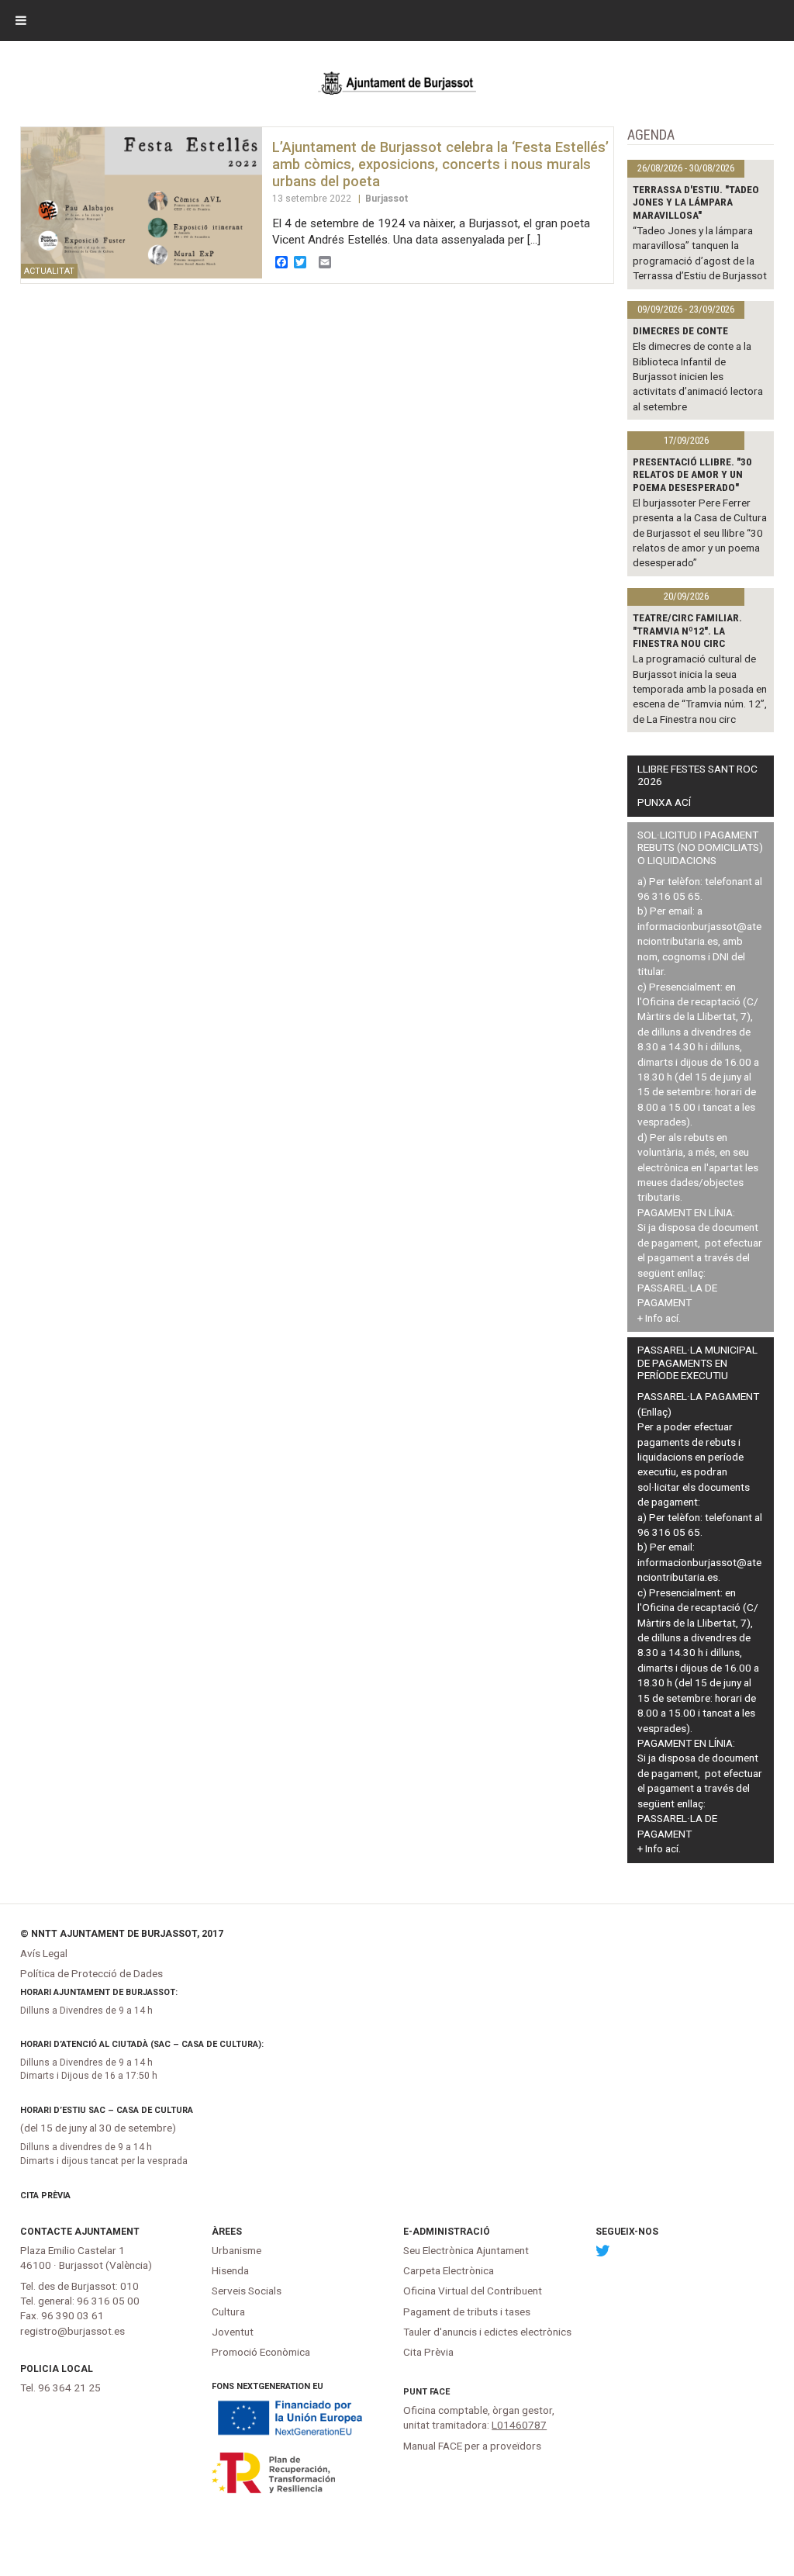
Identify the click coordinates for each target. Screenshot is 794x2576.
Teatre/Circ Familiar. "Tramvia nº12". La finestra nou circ (687, 630)
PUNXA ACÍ (664, 802)
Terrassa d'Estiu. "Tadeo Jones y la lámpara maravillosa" (696, 202)
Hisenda (230, 2270)
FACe (440, 2392)
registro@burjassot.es (72, 2331)
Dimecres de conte (680, 330)
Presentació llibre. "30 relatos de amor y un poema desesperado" (692, 474)
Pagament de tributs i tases (467, 2311)
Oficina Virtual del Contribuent (473, 2291)
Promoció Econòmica (261, 2352)
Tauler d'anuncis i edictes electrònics (487, 2332)
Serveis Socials (247, 2291)
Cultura (228, 2311)
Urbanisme (236, 2250)
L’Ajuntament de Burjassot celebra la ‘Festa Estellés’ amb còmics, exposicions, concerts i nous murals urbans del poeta (440, 164)
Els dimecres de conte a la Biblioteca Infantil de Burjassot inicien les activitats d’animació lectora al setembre (698, 376)
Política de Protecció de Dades (91, 1973)
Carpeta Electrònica (449, 2270)
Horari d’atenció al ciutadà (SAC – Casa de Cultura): (142, 2044)
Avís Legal (44, 1953)
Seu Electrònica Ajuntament (466, 2250)
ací (672, 1318)
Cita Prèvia (45, 2196)
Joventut (233, 2332)
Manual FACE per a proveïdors (472, 2446)
